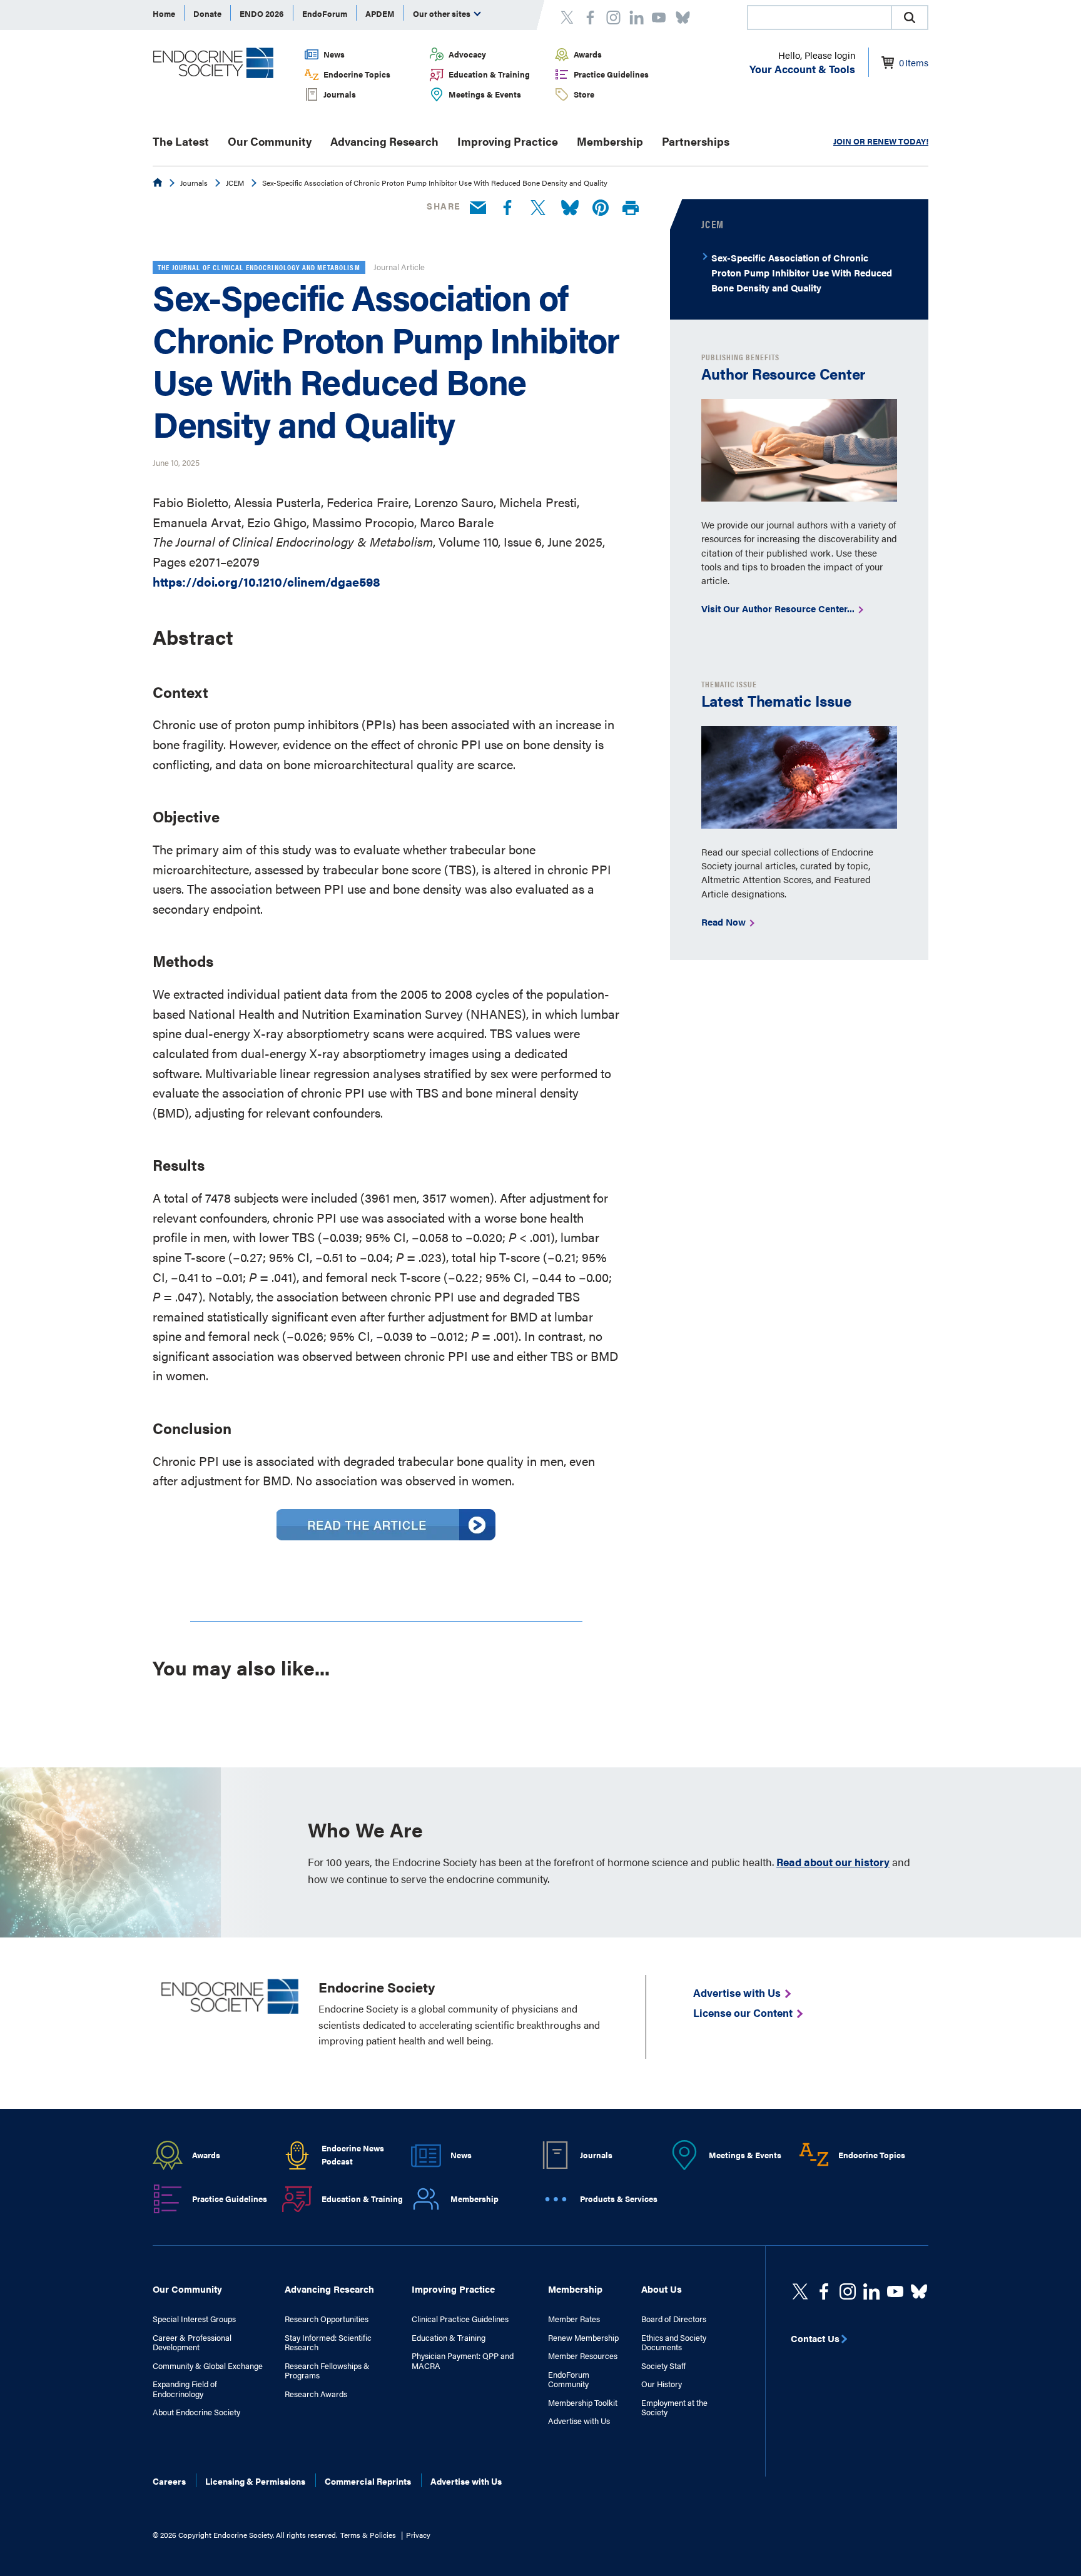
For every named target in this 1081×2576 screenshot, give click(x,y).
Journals (340, 94)
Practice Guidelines (611, 74)
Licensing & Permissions (255, 2481)
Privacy (418, 2535)
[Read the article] (386, 1535)
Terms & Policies (368, 2535)
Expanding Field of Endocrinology (185, 2389)
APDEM (380, 13)
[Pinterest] (601, 208)
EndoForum (325, 13)
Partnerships (696, 141)
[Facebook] (507, 208)
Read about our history (833, 1862)
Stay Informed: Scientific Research (328, 2342)
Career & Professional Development (192, 2342)
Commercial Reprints (368, 2481)
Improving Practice (508, 141)
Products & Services (619, 2199)
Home (164, 13)
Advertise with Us (579, 2421)
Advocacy (467, 54)
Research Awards (316, 2394)
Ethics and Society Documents (674, 2342)
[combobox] (819, 18)
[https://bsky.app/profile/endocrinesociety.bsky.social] (919, 2291)
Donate (207, 13)
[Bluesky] (570, 208)
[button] (910, 18)
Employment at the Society (674, 2407)
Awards (588, 54)
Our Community (270, 141)
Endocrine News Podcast (353, 2154)
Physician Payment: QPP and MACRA (463, 2361)
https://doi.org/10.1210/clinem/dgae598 (266, 581)
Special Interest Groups (194, 2319)
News (334, 54)
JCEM (235, 183)
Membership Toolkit (583, 2403)
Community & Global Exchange (208, 2366)
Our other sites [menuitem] (443, 13)
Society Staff (663, 2366)
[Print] (631, 209)
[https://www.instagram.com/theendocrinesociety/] (848, 2291)
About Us (662, 2289)
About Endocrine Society (196, 2412)
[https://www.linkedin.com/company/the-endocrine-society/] (871, 2291)
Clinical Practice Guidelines (460, 2319)
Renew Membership (583, 2338)
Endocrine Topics (357, 74)
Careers (169, 2481)
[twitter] (800, 2291)
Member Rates (574, 2319)
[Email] (478, 208)
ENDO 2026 (262, 13)
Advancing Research (384, 141)
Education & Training (489, 74)
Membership (610, 141)
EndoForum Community (569, 2379)
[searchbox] (820, 19)
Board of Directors (674, 2319)
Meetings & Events (485, 94)
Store (584, 94)
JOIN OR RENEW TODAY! (881, 141)
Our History (662, 2384)
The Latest (181, 141)
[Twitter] (538, 208)
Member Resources (583, 2356)
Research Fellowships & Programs (327, 2371)
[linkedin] (895, 2291)
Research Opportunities (327, 2319)
